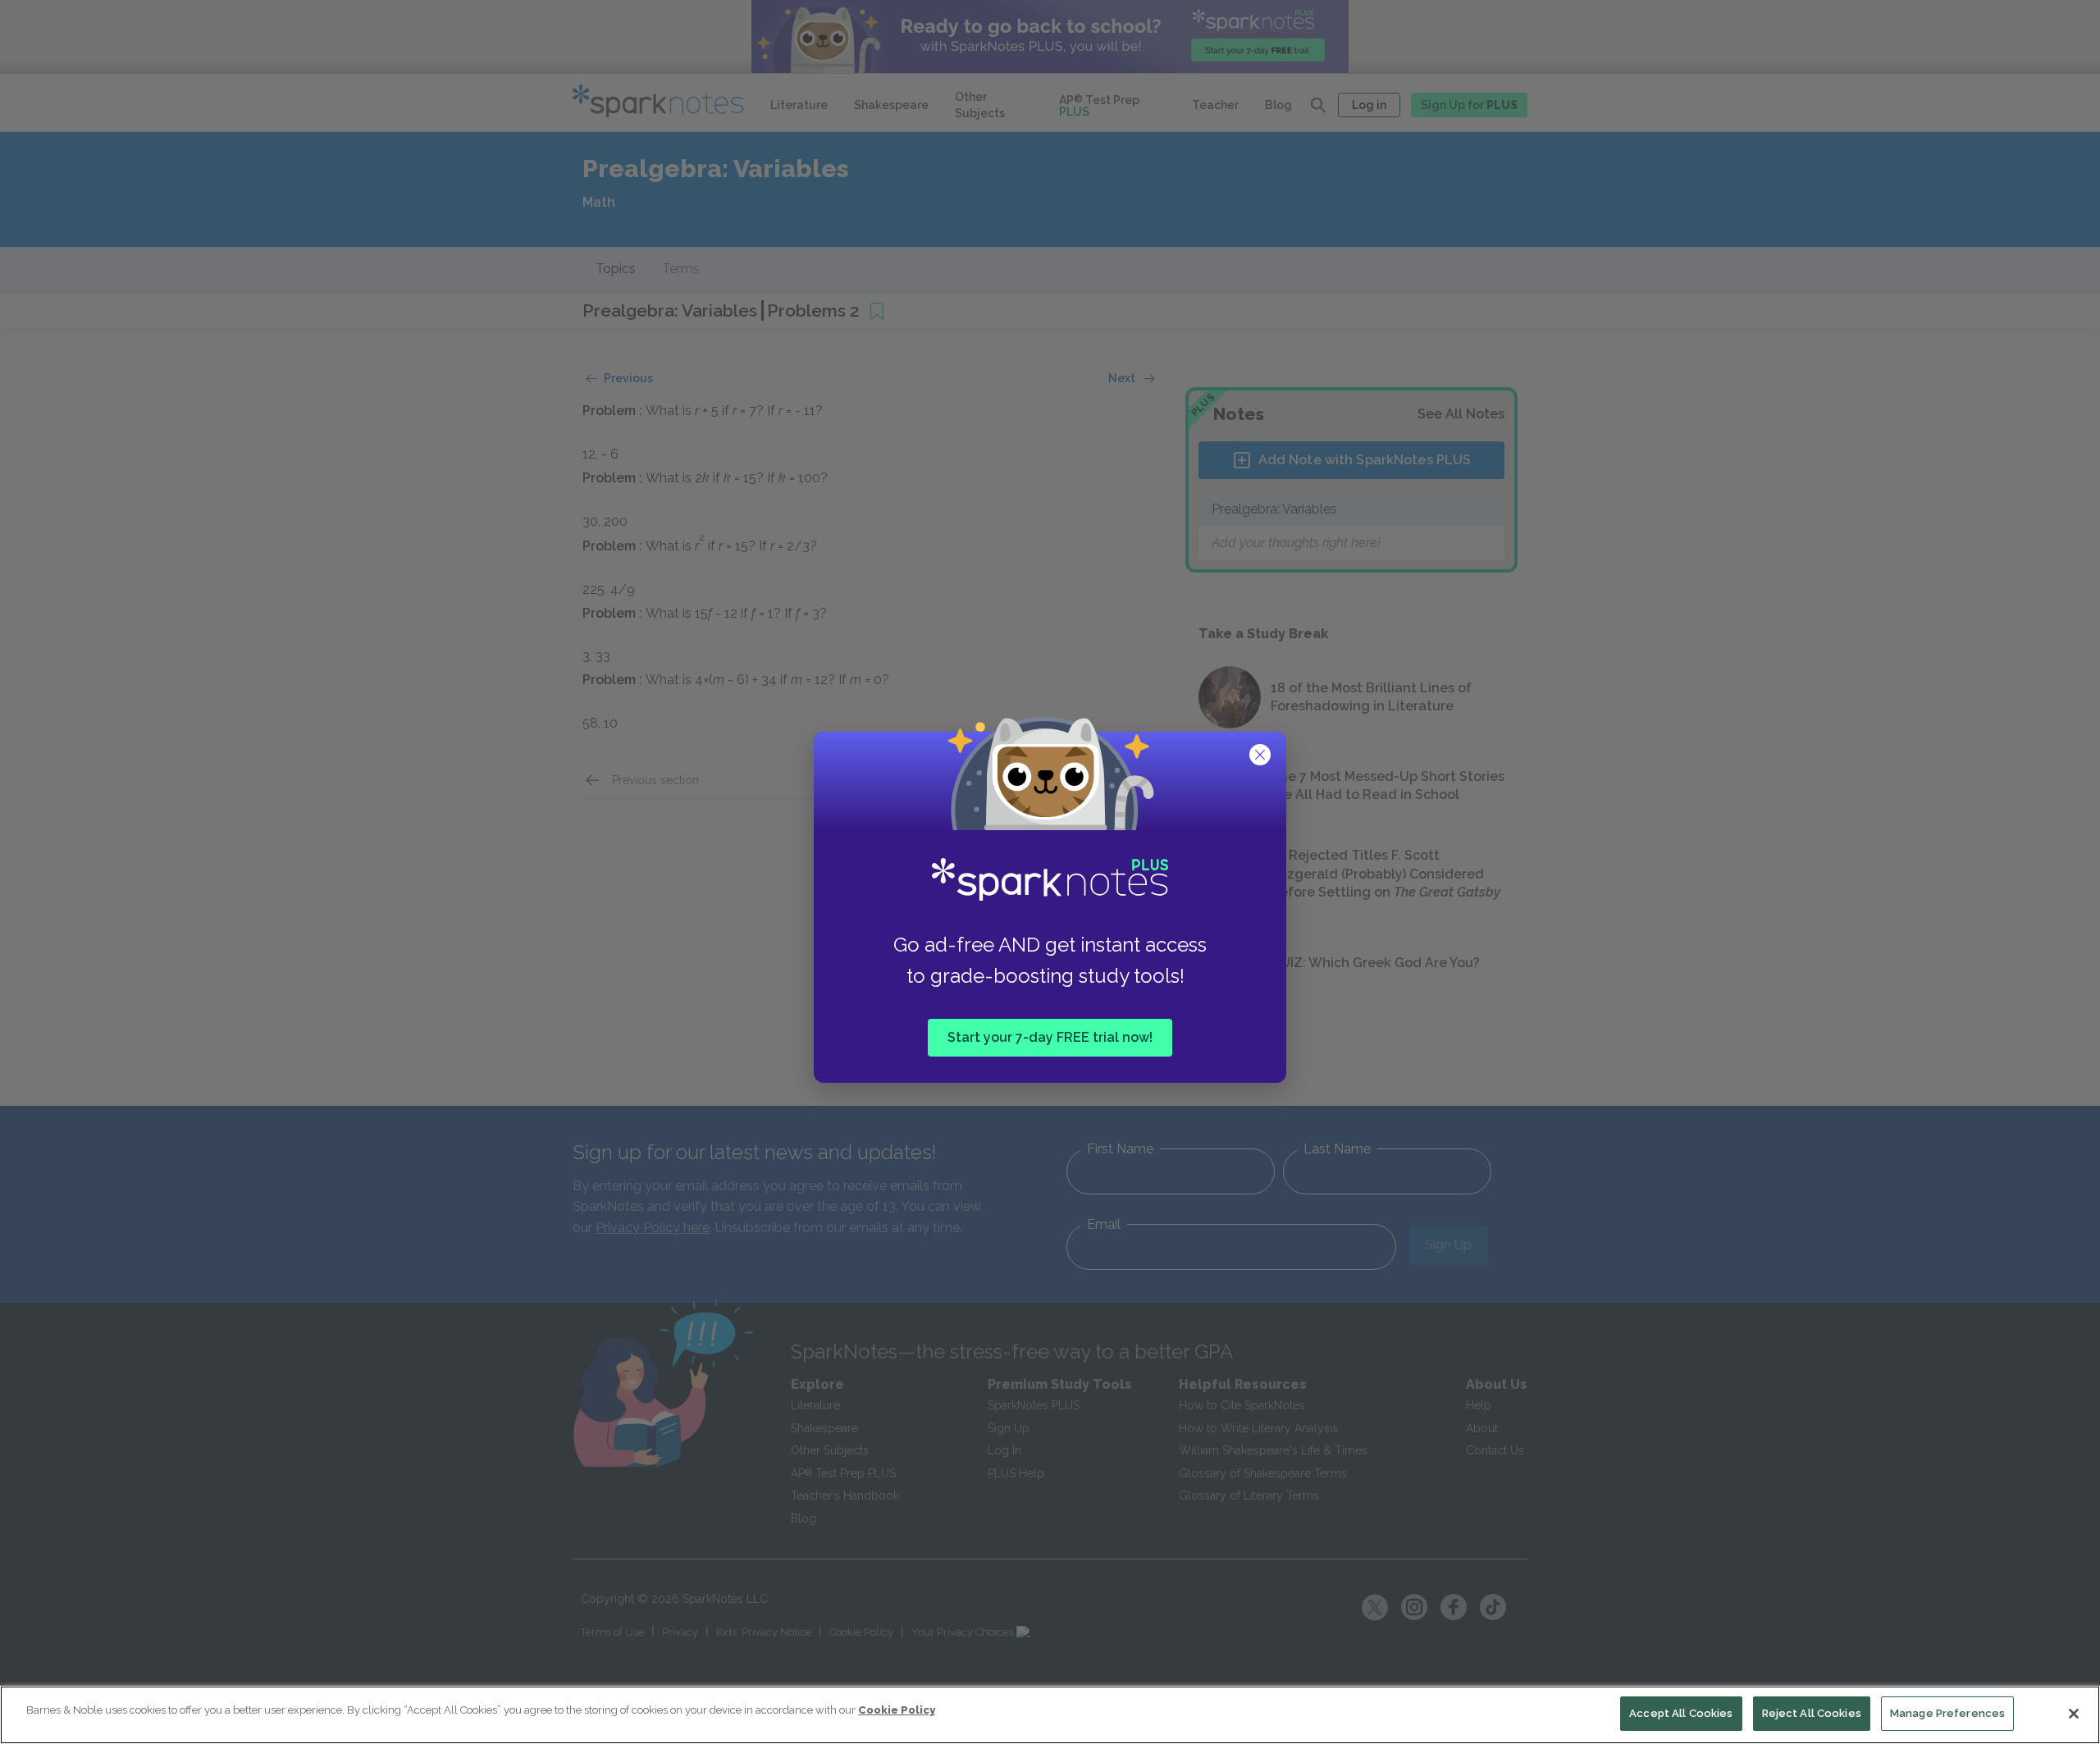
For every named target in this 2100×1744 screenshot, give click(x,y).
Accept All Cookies (1681, 1713)
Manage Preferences (1947, 1713)
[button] (1262, 756)
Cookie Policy (897, 1710)
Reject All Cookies (1812, 1713)
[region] (1050, 1715)
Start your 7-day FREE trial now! (1050, 1036)
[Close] (2074, 1714)
